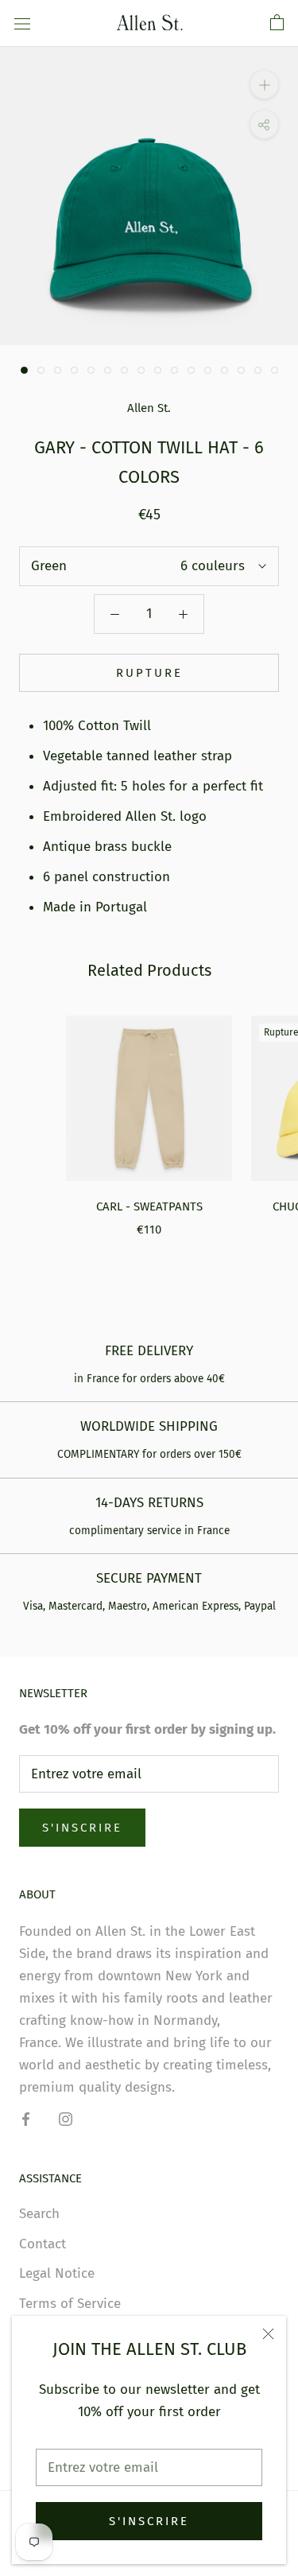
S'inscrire (149, 2521)
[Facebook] (26, 2119)
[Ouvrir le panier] (277, 23)
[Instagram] (66, 2119)
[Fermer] (268, 2334)
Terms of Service (70, 2304)
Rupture (149, 673)
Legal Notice (57, 2273)
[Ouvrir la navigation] (22, 23)
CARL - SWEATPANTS (149, 1206)
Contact (43, 2244)
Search (39, 2214)
